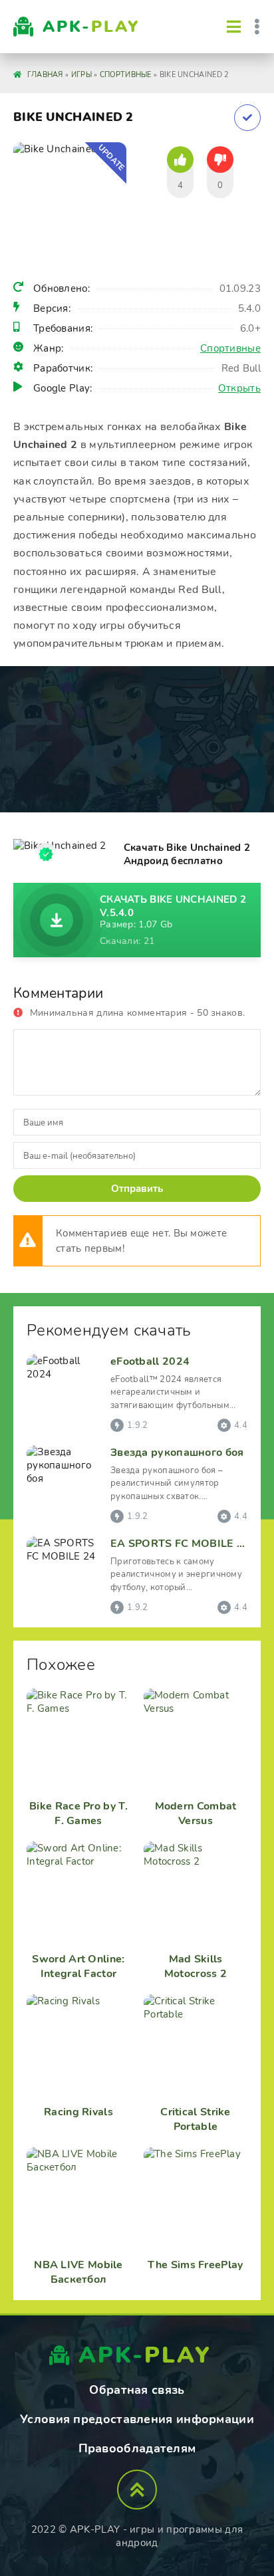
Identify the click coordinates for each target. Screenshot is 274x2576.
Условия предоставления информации (137, 2419)
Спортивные (230, 348)
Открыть (239, 388)
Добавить (247, 118)
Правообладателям (137, 2448)
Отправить (137, 1189)
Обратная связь (137, 2390)
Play (91, 27)
